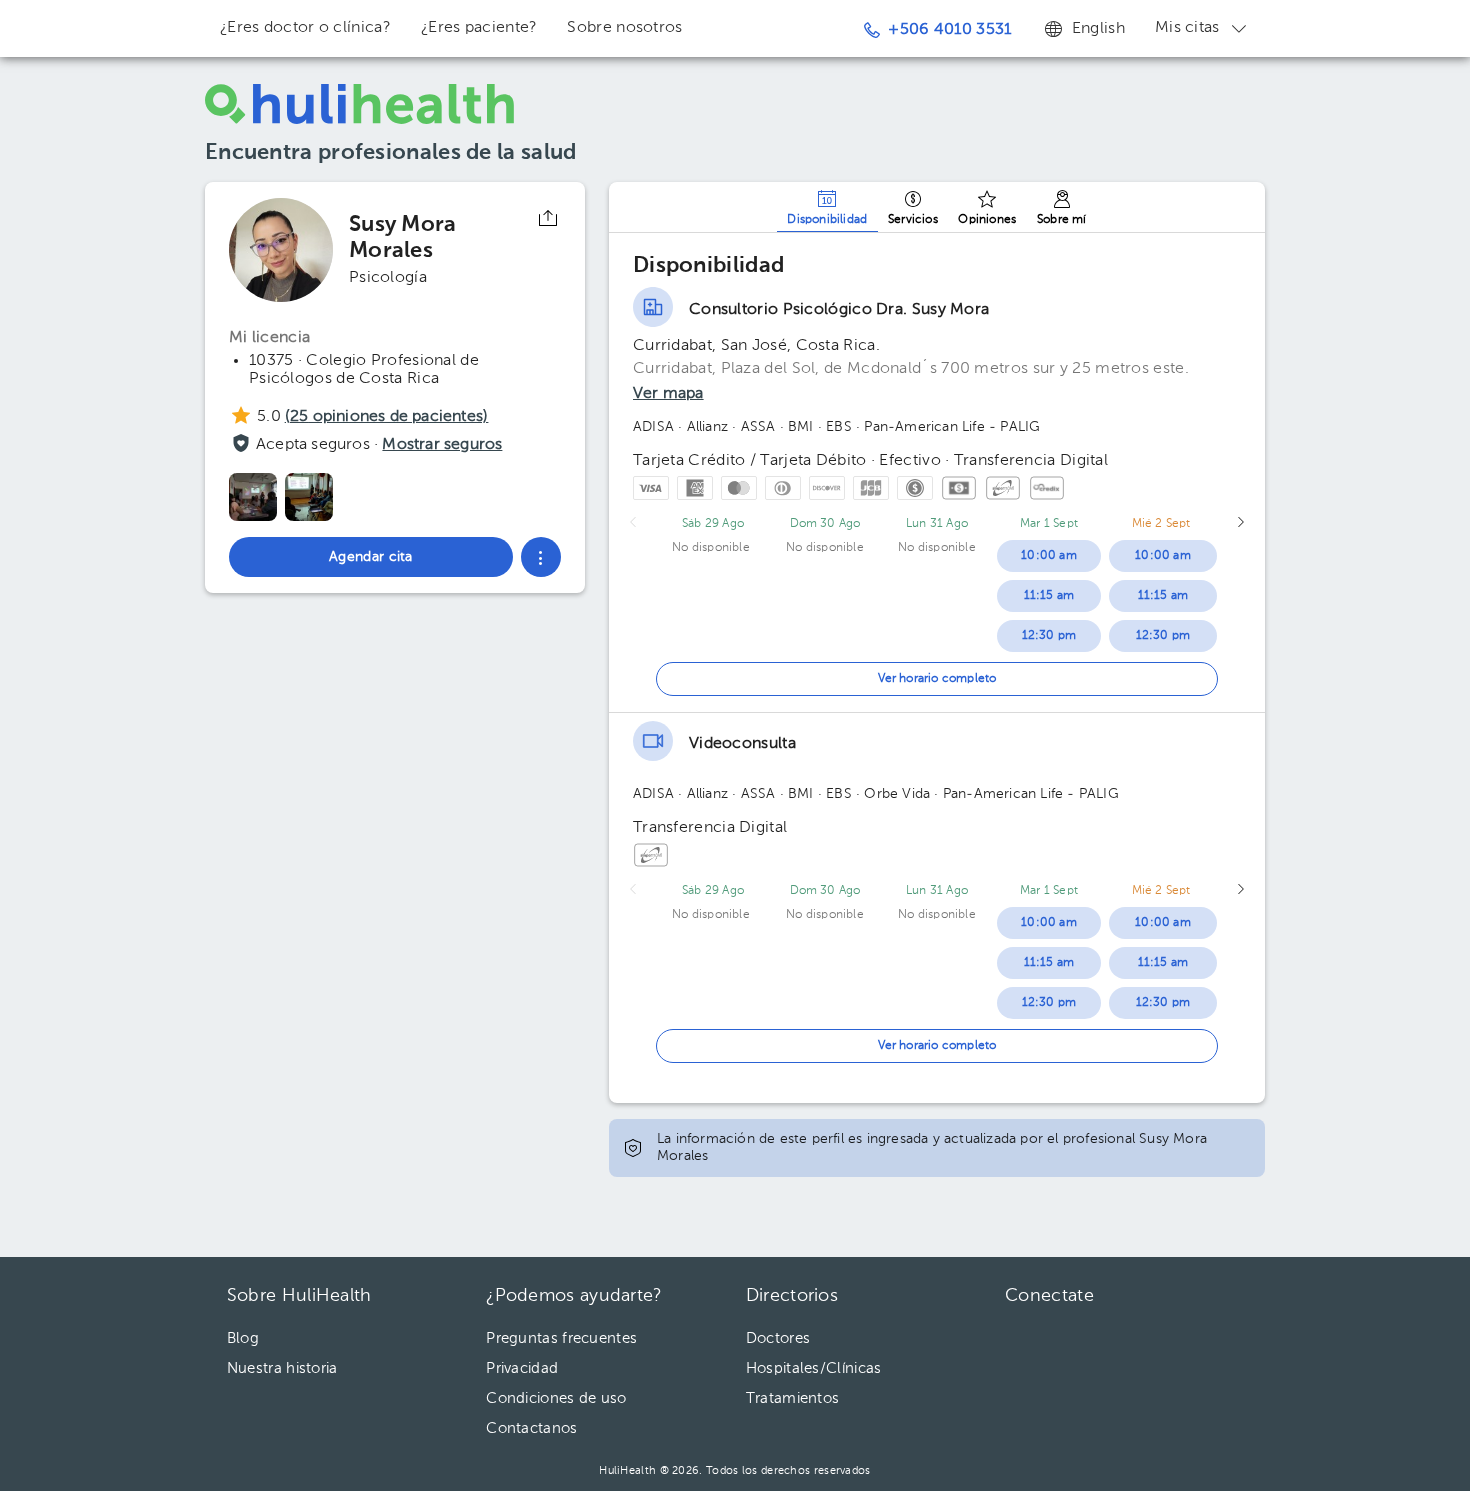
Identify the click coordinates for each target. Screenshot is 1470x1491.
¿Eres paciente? (479, 28)
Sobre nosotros (624, 28)
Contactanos (531, 1428)
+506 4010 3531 (949, 30)
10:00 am (1049, 556)
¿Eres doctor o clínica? (305, 28)
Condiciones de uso (556, 1398)
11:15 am (1049, 596)
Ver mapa (668, 394)
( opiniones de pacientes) (386, 417)
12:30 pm (1049, 636)
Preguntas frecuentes (561, 1338)
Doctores (778, 1338)
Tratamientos (793, 1398)
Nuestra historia (282, 1368)
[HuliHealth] (360, 104)
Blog (243, 1338)
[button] (541, 557)
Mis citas (1187, 28)
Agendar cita (1338, 1421)
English (1098, 29)
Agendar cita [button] (371, 557)
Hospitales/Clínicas (814, 1368)
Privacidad (522, 1368)
